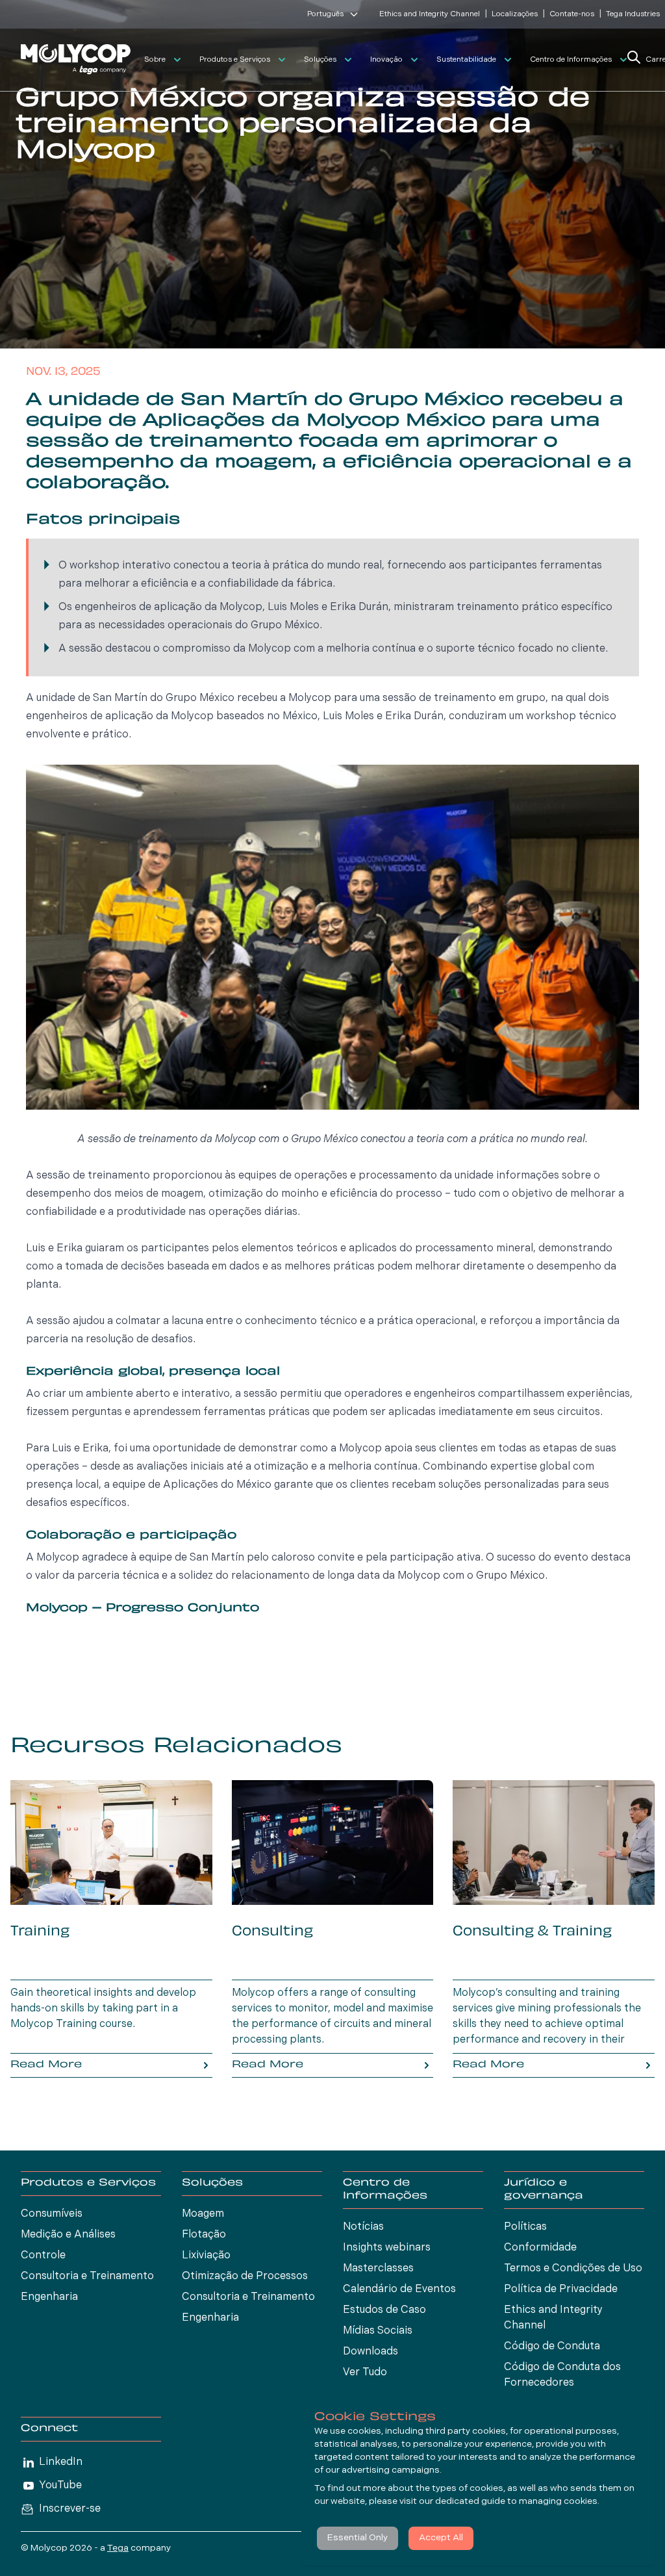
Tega (118, 2548)
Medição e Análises (68, 2235)
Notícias (363, 2227)
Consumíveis (52, 2214)
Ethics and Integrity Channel (430, 14)
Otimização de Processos (245, 2276)
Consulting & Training (532, 1932)
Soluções (320, 60)
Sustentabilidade (466, 60)
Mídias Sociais (378, 2331)
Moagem (203, 2214)
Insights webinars (387, 2248)
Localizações (515, 14)
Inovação (386, 60)
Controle (43, 2256)
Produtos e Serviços (235, 60)
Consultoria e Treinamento (87, 2276)
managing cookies (558, 2502)
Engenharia (49, 2297)
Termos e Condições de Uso (573, 2269)
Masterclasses (378, 2269)
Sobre (155, 60)
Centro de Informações (571, 60)
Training (40, 1932)
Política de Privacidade (561, 2289)
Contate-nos (572, 14)
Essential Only (358, 2538)
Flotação (204, 2235)
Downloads (370, 2352)
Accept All (441, 2538)
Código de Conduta (552, 2347)
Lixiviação (206, 2256)
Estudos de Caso (384, 2310)
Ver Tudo (365, 2373)
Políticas (525, 2227)
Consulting (272, 1932)
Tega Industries (633, 14)
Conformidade (540, 2248)
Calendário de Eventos (399, 2289)
